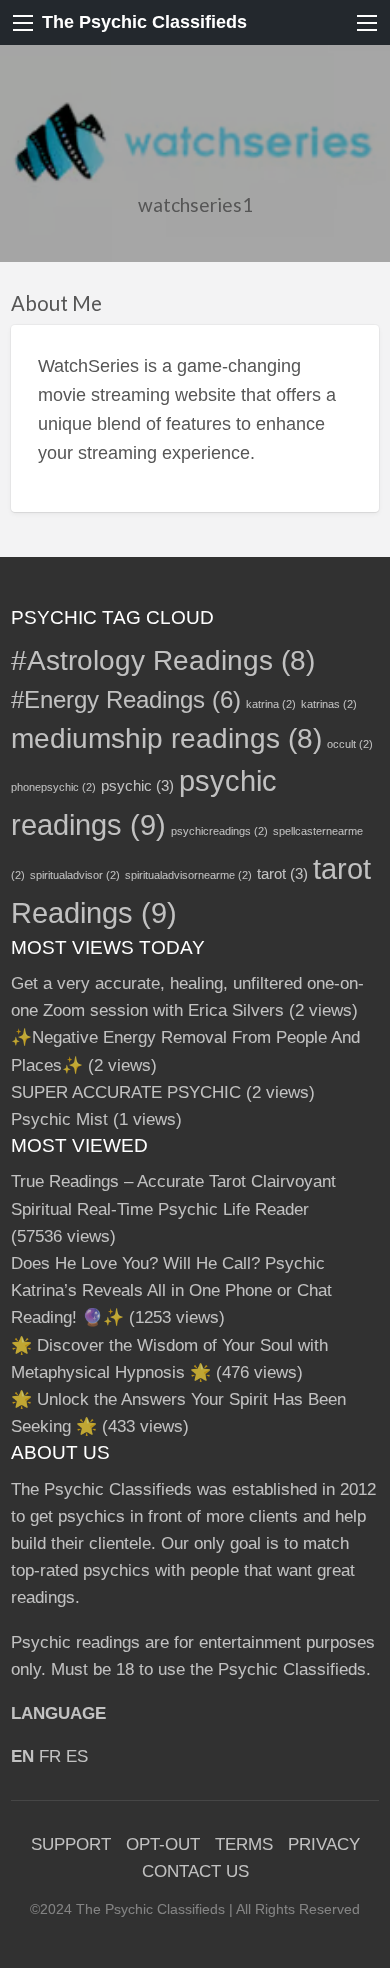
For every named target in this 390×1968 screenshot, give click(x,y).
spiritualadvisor (75, 875)
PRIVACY (324, 1844)
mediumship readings (166, 738)
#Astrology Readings (163, 660)
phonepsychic (53, 787)
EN (22, 1756)
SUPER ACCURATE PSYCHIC (126, 1092)
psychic (137, 785)
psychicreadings (219, 831)
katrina (271, 704)
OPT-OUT (163, 1844)
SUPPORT (71, 1844)
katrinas (329, 704)
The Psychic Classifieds (144, 22)
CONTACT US (195, 1871)
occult (350, 744)
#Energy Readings (126, 699)
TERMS (244, 1844)
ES (77, 1756)
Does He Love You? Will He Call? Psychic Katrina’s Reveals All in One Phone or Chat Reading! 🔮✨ (171, 1290)
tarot (282, 873)
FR (50, 1756)
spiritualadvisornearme (188, 875)
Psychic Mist (59, 1119)
